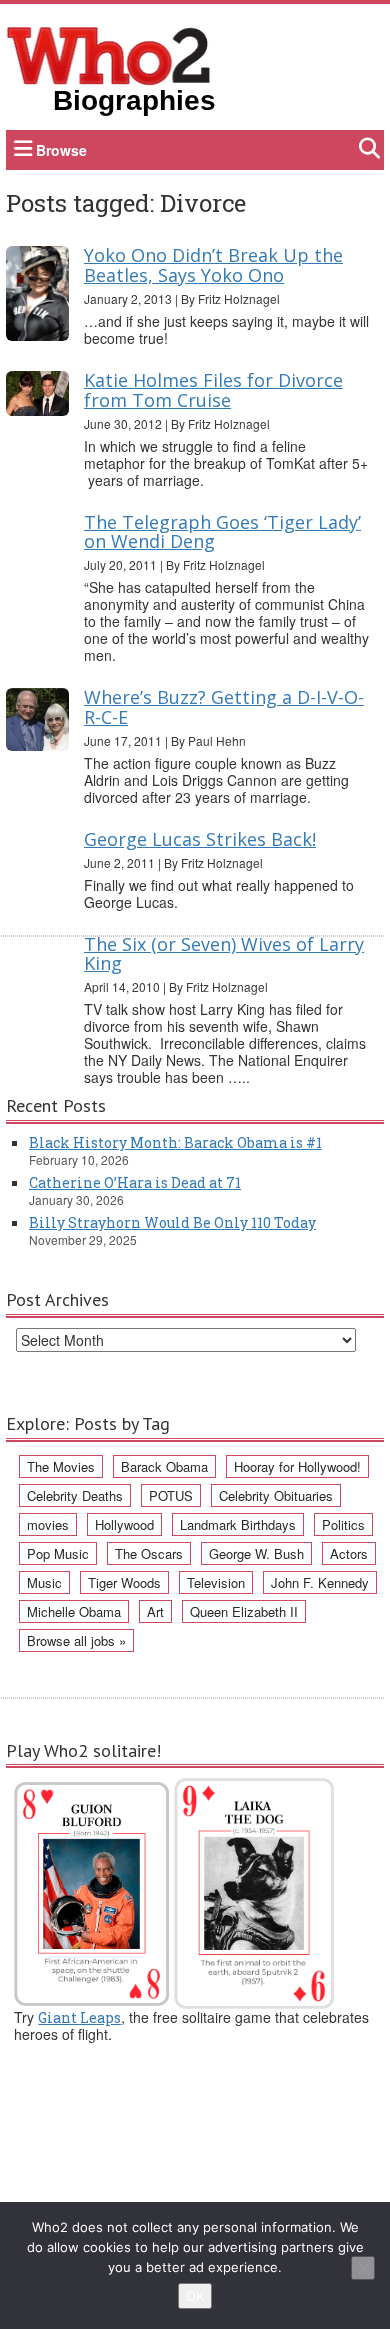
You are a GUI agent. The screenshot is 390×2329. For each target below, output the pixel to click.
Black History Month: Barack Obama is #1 (175, 1142)
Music (44, 1582)
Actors (349, 1553)
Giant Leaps (79, 2017)
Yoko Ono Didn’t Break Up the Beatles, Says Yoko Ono (213, 265)
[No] (363, 2268)
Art (155, 1611)
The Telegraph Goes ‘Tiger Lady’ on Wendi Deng (222, 532)
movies (48, 1524)
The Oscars (149, 1553)
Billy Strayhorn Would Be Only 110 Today (172, 1222)
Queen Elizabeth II (244, 1611)
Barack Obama (164, 1466)
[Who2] (109, 54)
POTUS (171, 1495)
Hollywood (124, 1524)
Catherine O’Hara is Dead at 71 (135, 1182)
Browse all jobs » (76, 1640)
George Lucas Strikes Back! (200, 839)
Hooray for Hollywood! (297, 1466)
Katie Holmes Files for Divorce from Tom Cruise (213, 390)
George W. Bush (256, 1553)
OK (195, 2296)
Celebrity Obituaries (276, 1495)
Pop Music (58, 1553)
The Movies (61, 1466)
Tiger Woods (124, 1582)
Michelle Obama (74, 1611)
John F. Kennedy (320, 1582)
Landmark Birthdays (238, 1524)
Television (216, 1582)
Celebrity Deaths (75, 1495)
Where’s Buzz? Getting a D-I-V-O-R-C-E (224, 707)
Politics (343, 1524)
